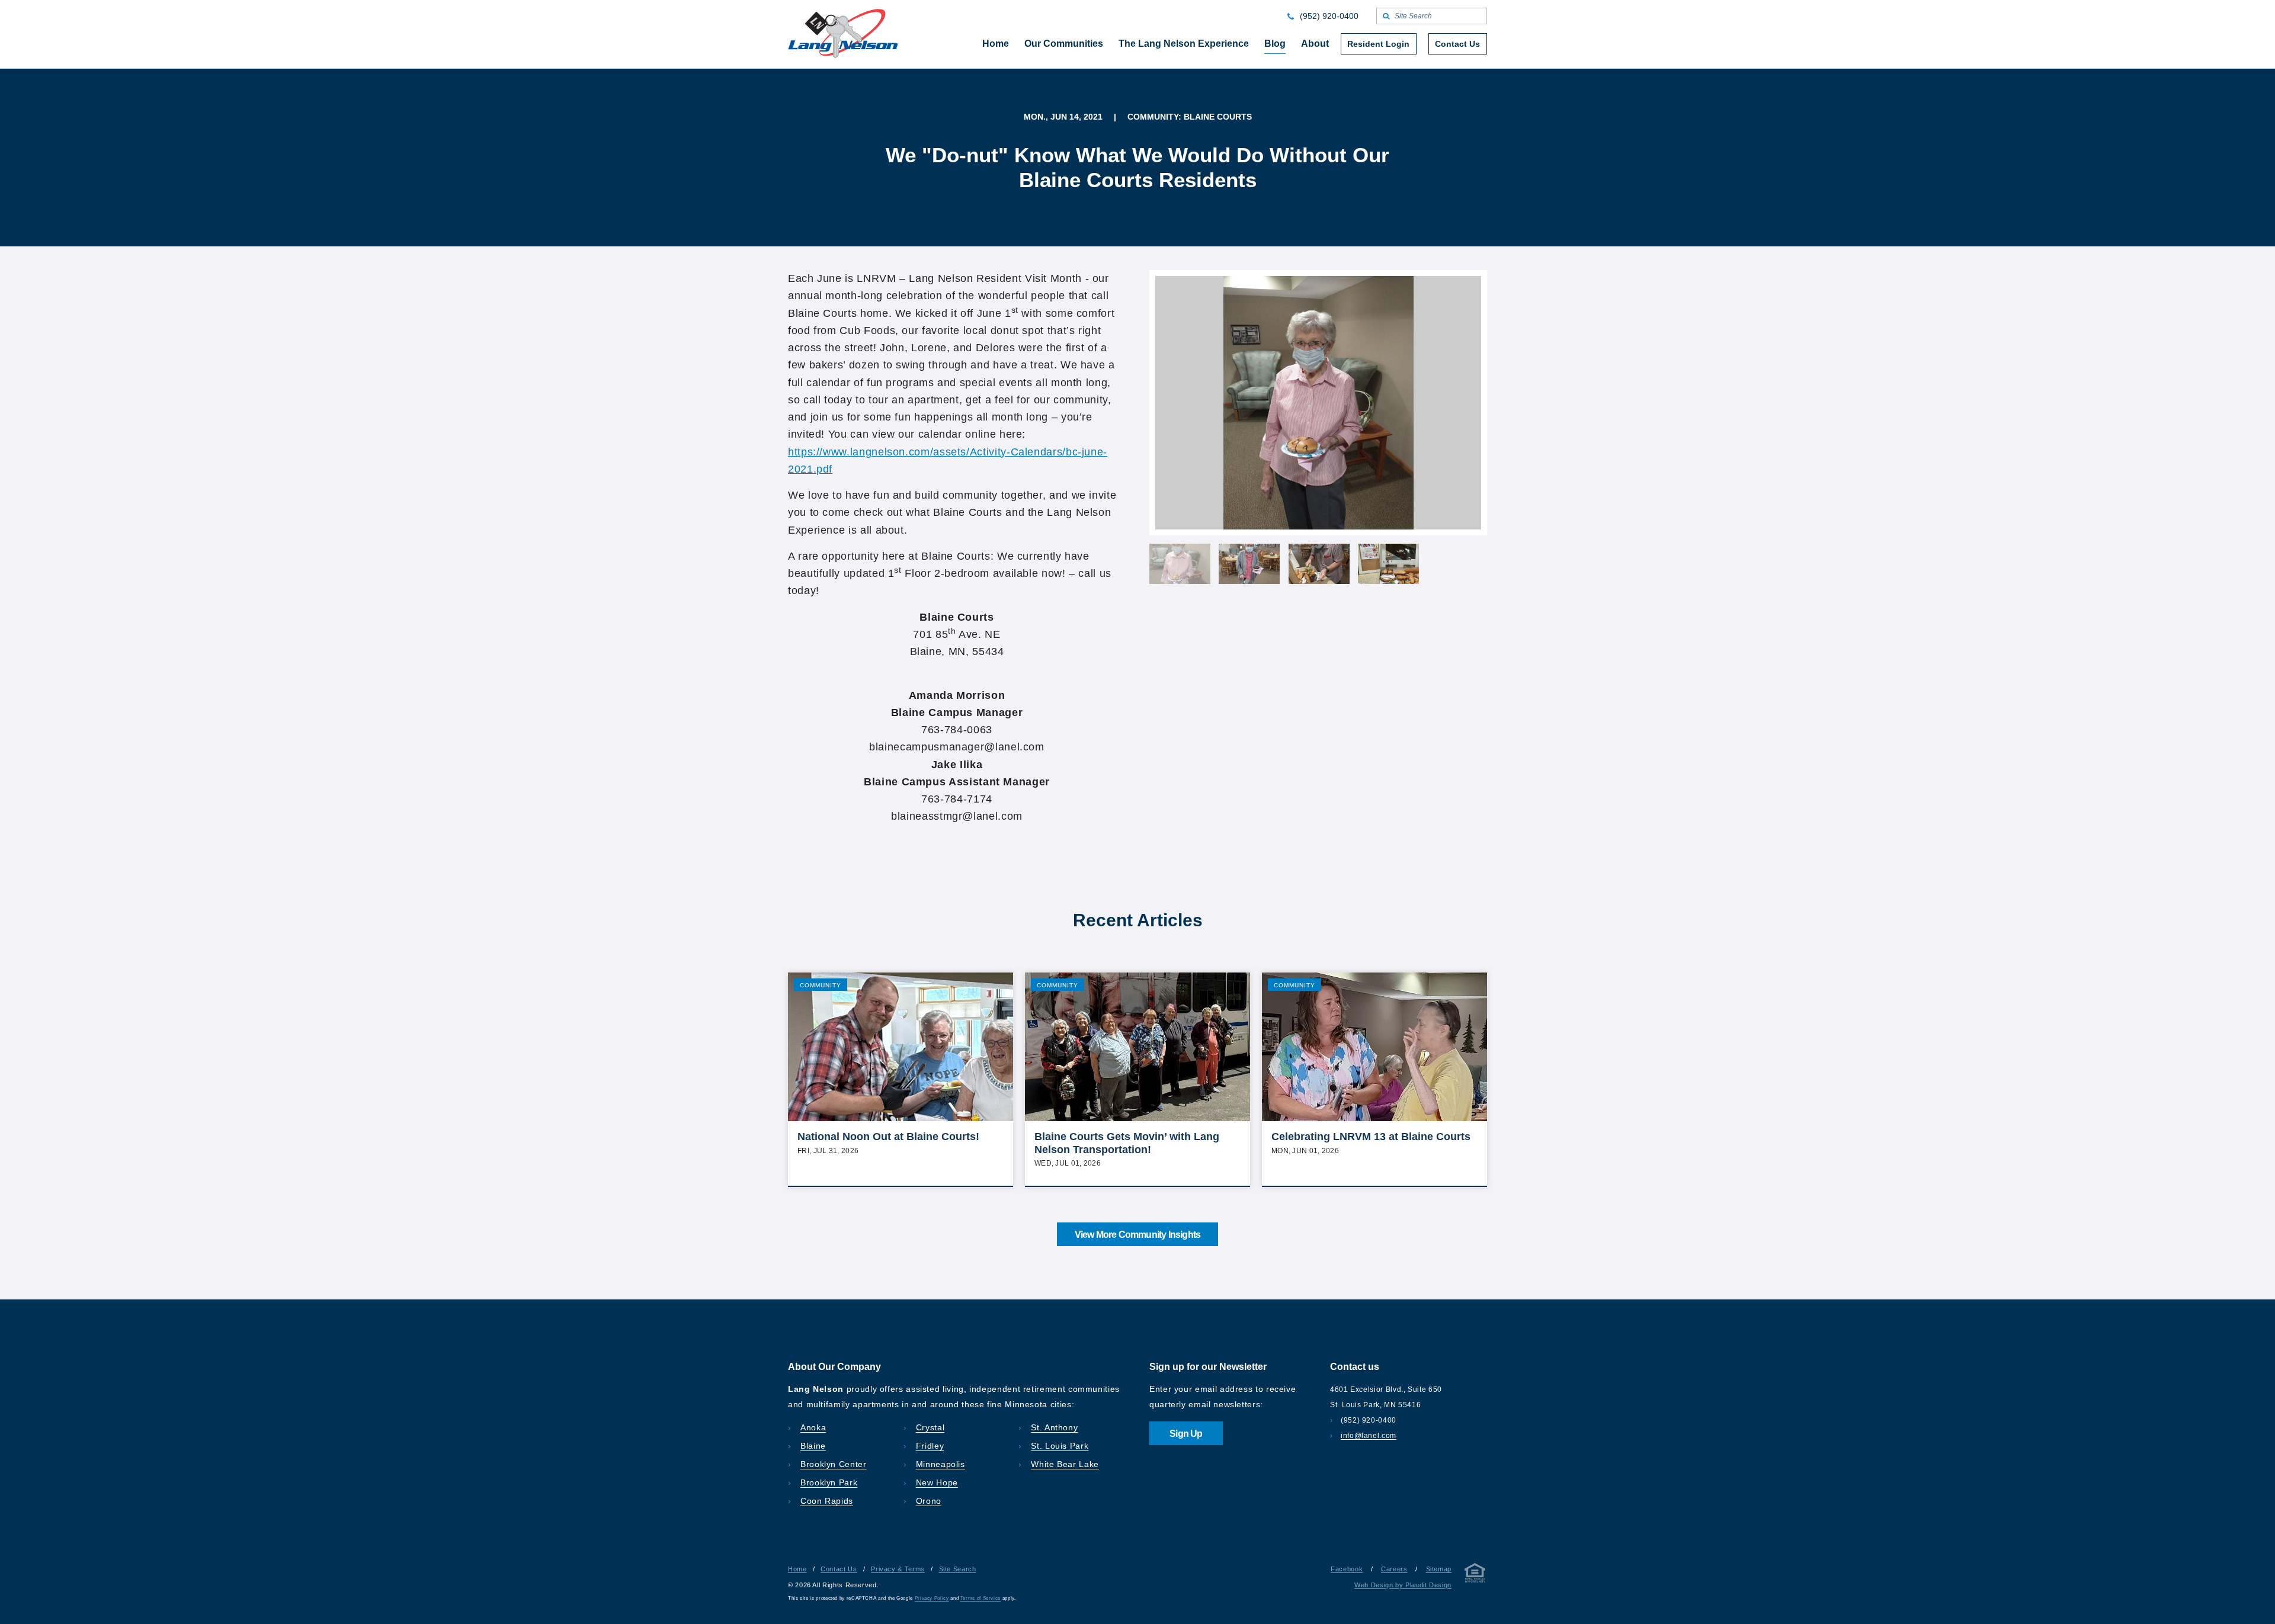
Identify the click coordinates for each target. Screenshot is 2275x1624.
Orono (929, 1501)
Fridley (930, 1446)
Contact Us (839, 1569)
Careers (1394, 1569)
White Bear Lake (1065, 1464)
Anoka (813, 1427)
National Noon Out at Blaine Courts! (888, 1137)
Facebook (1347, 1569)
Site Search (958, 1569)
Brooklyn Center (834, 1464)
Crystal (930, 1427)
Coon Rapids (827, 1501)
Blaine (813, 1446)
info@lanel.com (1369, 1436)
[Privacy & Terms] (1475, 1575)
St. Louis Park (1060, 1446)
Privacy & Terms (898, 1569)
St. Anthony (1054, 1427)
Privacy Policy (932, 1598)
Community (821, 985)
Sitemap (1439, 1569)
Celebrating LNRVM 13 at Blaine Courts (1371, 1137)
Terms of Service (981, 1598)
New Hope (937, 1482)
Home (797, 1569)
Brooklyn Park (829, 1482)
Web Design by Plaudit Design (1403, 1585)
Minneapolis (941, 1464)
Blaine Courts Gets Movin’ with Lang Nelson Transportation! (1127, 1143)
